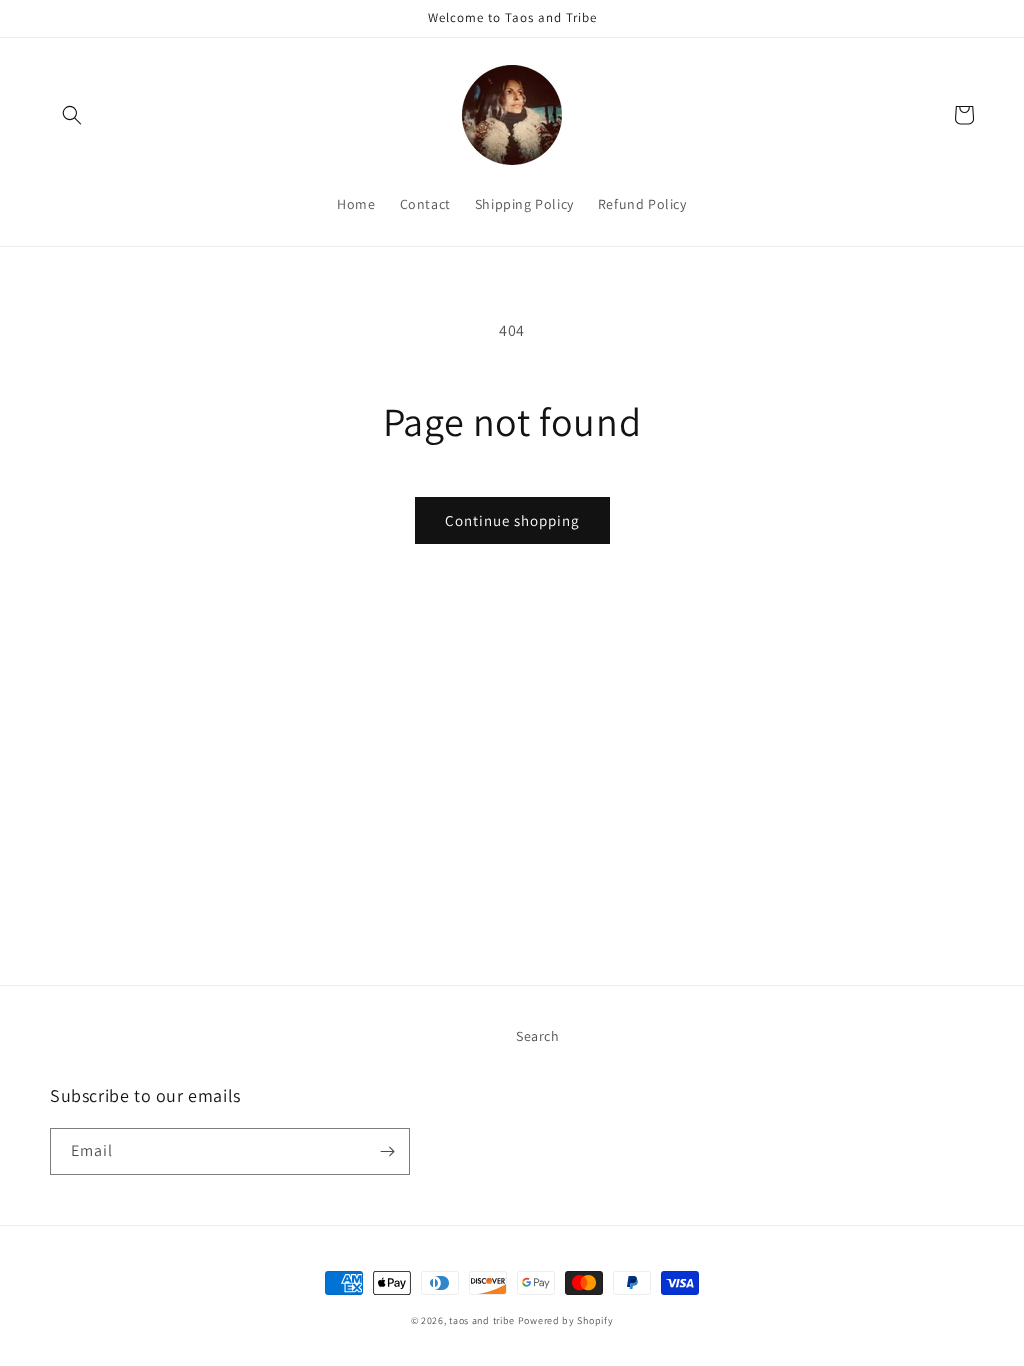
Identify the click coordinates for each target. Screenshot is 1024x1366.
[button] (72, 115)
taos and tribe (482, 1320)
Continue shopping (512, 520)
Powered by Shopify (566, 1320)
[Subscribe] (387, 1151)
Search (538, 1036)
